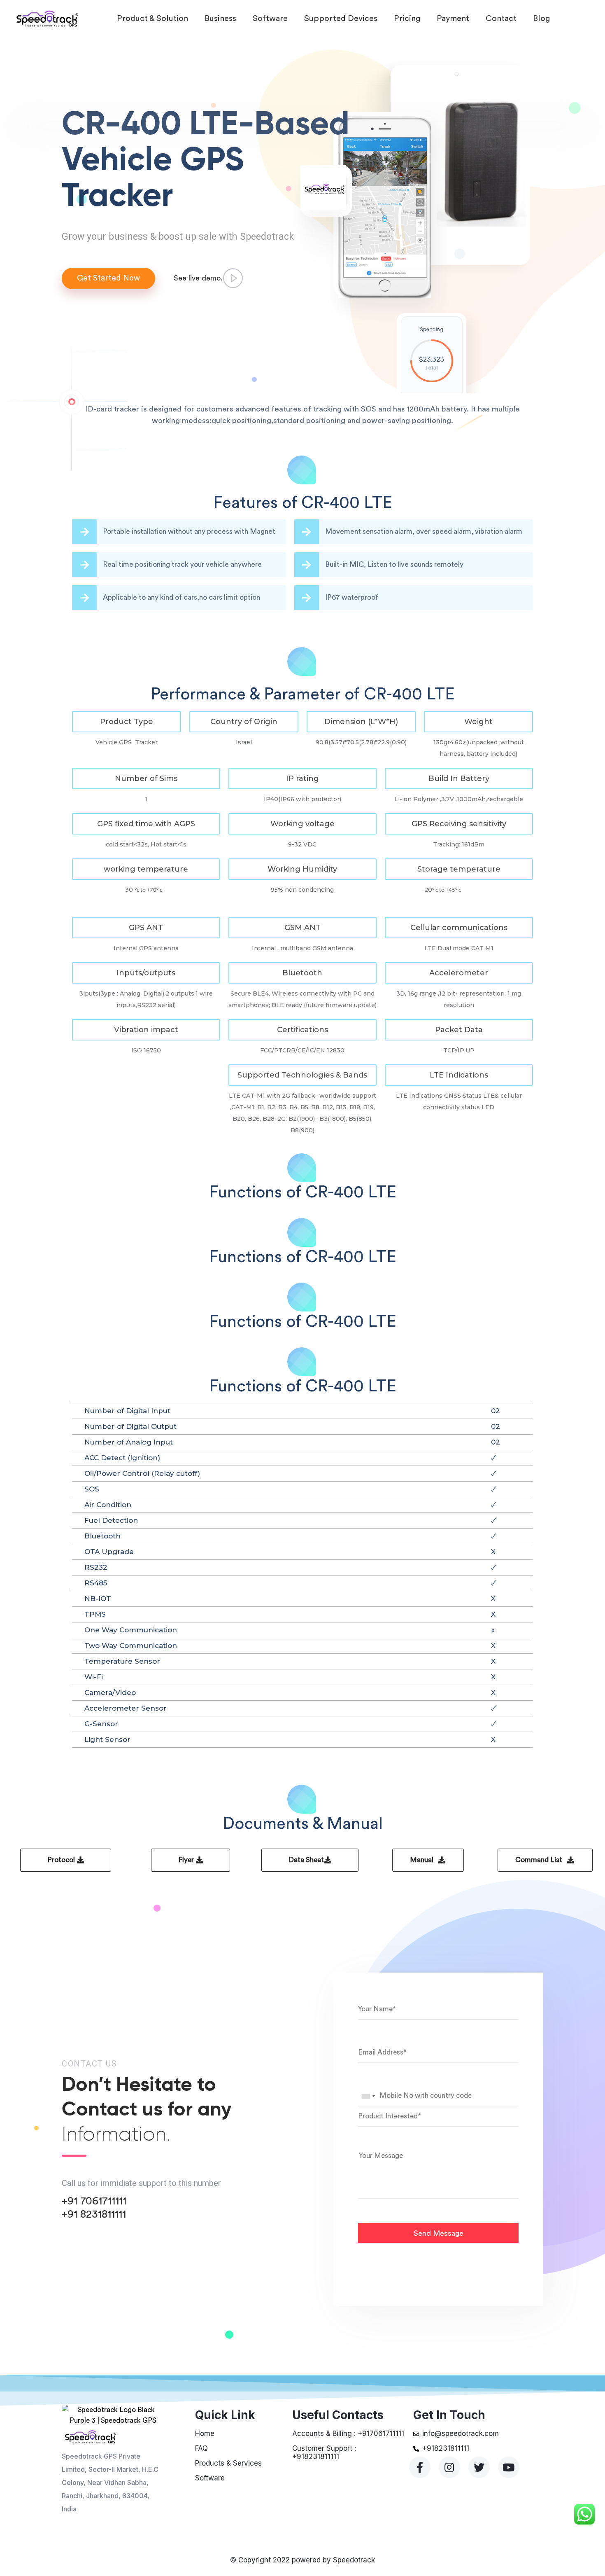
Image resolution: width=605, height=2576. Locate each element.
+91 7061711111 (94, 2201)
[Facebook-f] (420, 2467)
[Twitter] (479, 2467)
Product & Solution (152, 19)
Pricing (407, 19)
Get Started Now (108, 278)
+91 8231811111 (94, 2214)
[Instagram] (449, 2467)
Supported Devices (341, 19)
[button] (127, 722)
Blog (541, 19)
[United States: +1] (368, 2096)
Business (220, 19)
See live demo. (198, 278)
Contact (501, 19)
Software (270, 19)
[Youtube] (509, 2467)
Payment (453, 19)
